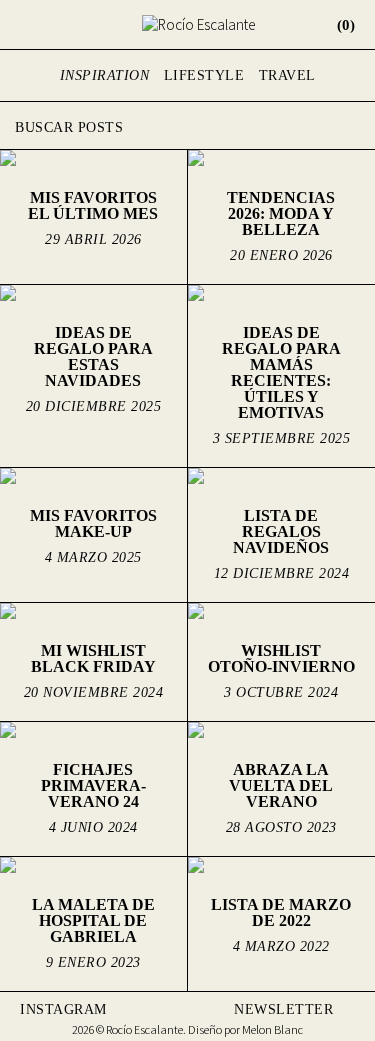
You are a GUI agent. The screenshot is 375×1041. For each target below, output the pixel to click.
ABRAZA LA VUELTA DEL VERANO (281, 785)
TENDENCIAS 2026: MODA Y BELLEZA (281, 213)
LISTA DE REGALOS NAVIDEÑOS (281, 531)
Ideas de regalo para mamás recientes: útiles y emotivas (281, 372)
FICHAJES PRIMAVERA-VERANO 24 (93, 785)
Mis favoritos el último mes (93, 205)
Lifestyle (204, 75)
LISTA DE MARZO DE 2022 (281, 912)
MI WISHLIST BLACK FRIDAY (93, 658)
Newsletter (283, 1009)
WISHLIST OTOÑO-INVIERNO (281, 658)
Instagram (63, 1009)
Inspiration (105, 75)
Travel (287, 75)
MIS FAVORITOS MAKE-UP (93, 523)
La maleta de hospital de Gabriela (93, 920)
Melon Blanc (272, 1029)
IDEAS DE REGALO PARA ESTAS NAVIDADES (93, 356)
